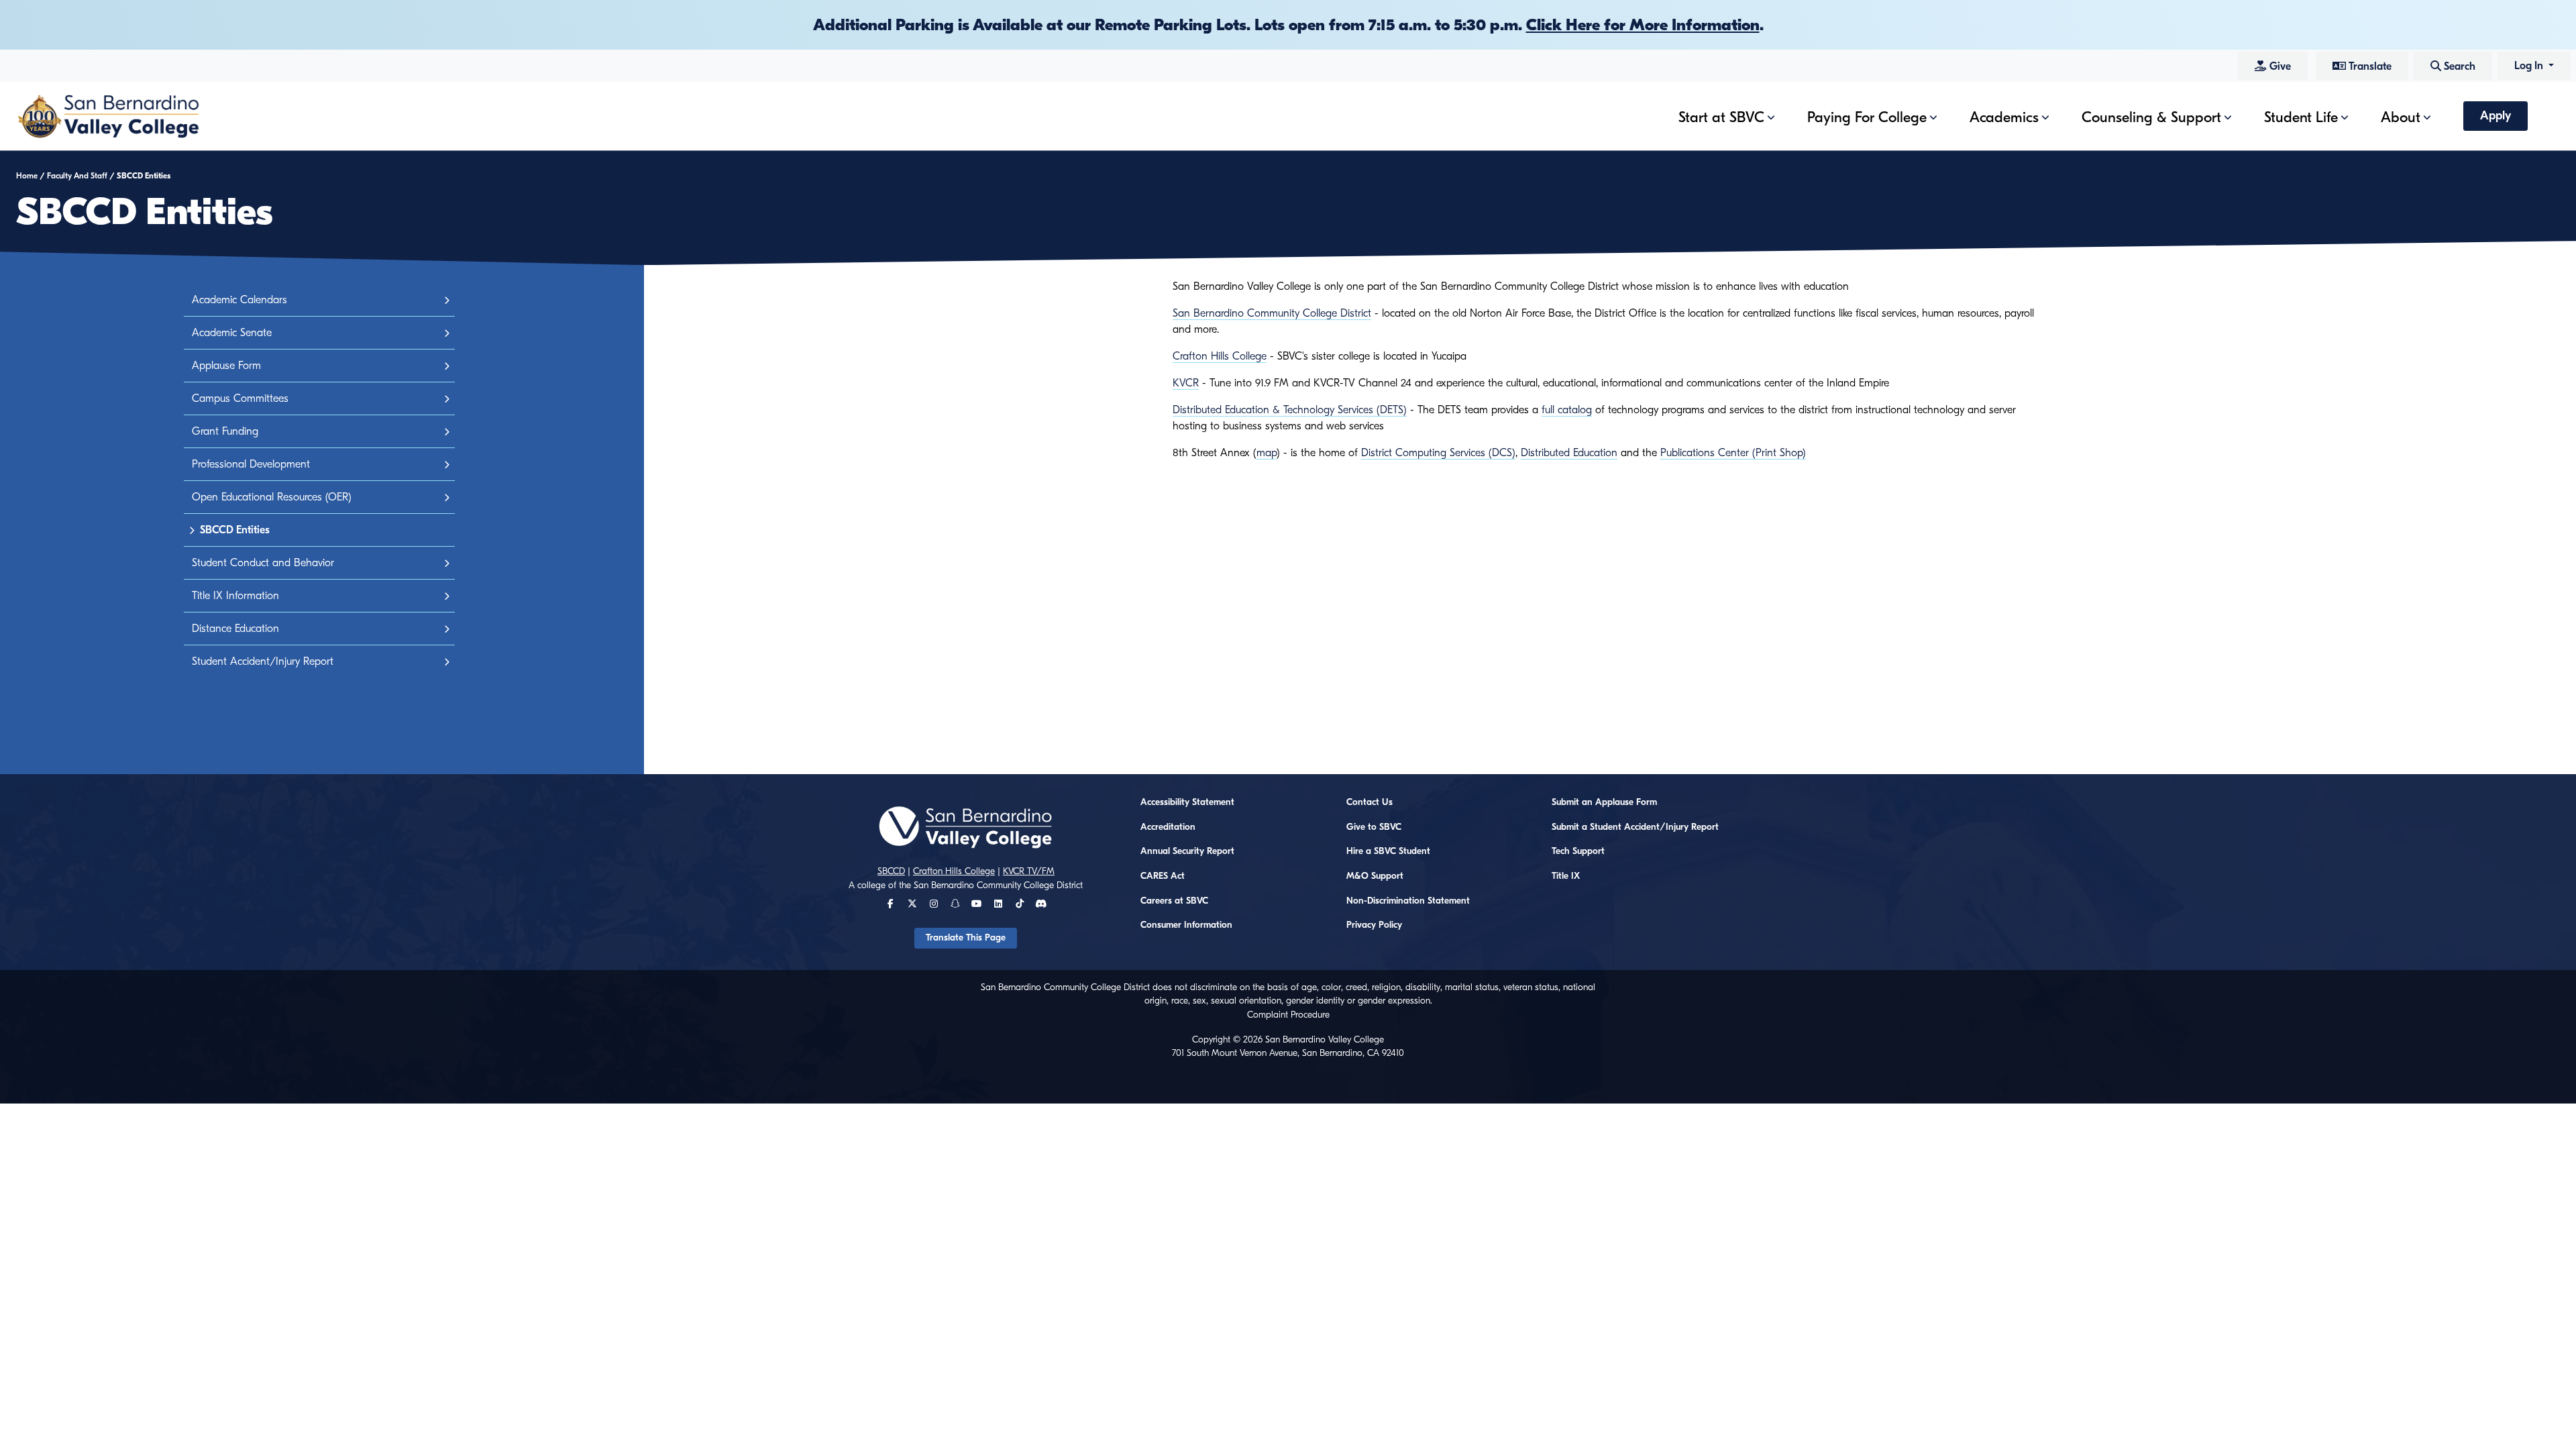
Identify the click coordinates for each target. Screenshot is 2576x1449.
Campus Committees (240, 398)
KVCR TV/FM (1029, 871)
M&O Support (1375, 876)
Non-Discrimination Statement (1408, 901)
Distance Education (235, 629)
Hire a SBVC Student (1388, 851)
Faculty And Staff (77, 176)
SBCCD (891, 871)
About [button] (2401, 117)
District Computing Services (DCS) (1438, 453)
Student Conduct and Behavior (263, 563)
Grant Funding (225, 431)
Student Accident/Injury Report (263, 661)
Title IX (1566, 876)
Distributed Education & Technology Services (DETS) (1290, 410)
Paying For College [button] (1867, 117)
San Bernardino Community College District (1272, 313)
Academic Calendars (239, 300)
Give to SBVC (1374, 827)
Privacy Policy (1374, 925)
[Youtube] (976, 904)
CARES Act (1163, 876)
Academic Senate (232, 333)
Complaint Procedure (1288, 1015)
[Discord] (1041, 904)
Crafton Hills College (1220, 356)
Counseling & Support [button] (2151, 117)
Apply (2495, 116)
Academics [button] (2004, 117)
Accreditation (1168, 827)
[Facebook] (891, 904)
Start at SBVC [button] (1721, 117)
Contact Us (1370, 802)
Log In (2530, 66)
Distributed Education (1569, 453)
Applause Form (226, 366)
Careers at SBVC (1174, 901)
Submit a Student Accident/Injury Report (1635, 827)
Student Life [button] (2301, 117)
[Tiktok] (1020, 904)
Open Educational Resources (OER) (272, 497)
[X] (912, 904)
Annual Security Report (1187, 851)
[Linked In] (998, 904)
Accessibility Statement (1187, 802)
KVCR (1186, 383)
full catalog (1567, 410)
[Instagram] (934, 904)
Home (27, 176)
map (1267, 453)
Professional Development (251, 464)
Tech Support (1578, 851)
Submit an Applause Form (1604, 802)
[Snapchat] (955, 904)
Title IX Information (235, 596)
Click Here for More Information (1643, 25)
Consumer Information (1186, 925)
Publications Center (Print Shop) (1733, 453)
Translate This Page (966, 938)
